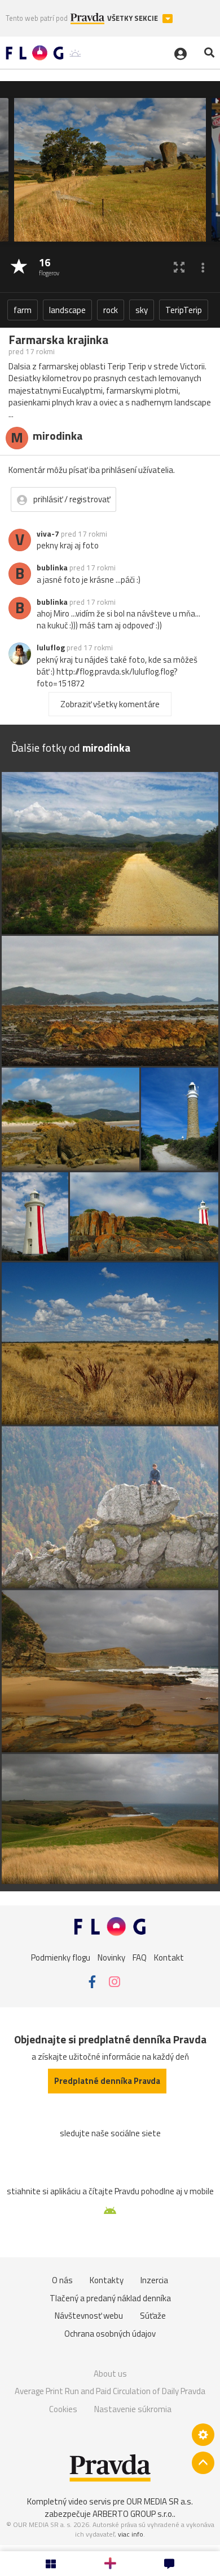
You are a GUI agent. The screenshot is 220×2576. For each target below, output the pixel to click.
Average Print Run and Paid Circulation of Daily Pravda (110, 2391)
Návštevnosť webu (89, 2316)
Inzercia (154, 2280)
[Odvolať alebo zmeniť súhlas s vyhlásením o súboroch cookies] (203, 2435)
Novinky (111, 1957)
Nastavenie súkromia (133, 2409)
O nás (62, 2280)
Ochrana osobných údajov (110, 2334)
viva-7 (48, 534)
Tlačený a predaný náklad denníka (110, 2298)
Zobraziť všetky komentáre (110, 704)
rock (111, 310)
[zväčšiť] (179, 267)
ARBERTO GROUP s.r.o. (133, 2514)
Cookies (63, 2409)
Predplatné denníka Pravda (107, 2081)
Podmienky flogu (61, 1957)
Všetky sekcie (133, 18)
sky (142, 310)
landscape (67, 310)
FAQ (140, 1957)
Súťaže (153, 2316)
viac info (131, 2534)
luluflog (51, 648)
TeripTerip (184, 310)
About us (110, 2374)
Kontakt (169, 1957)
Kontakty (107, 2280)
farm (23, 310)
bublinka (52, 568)
